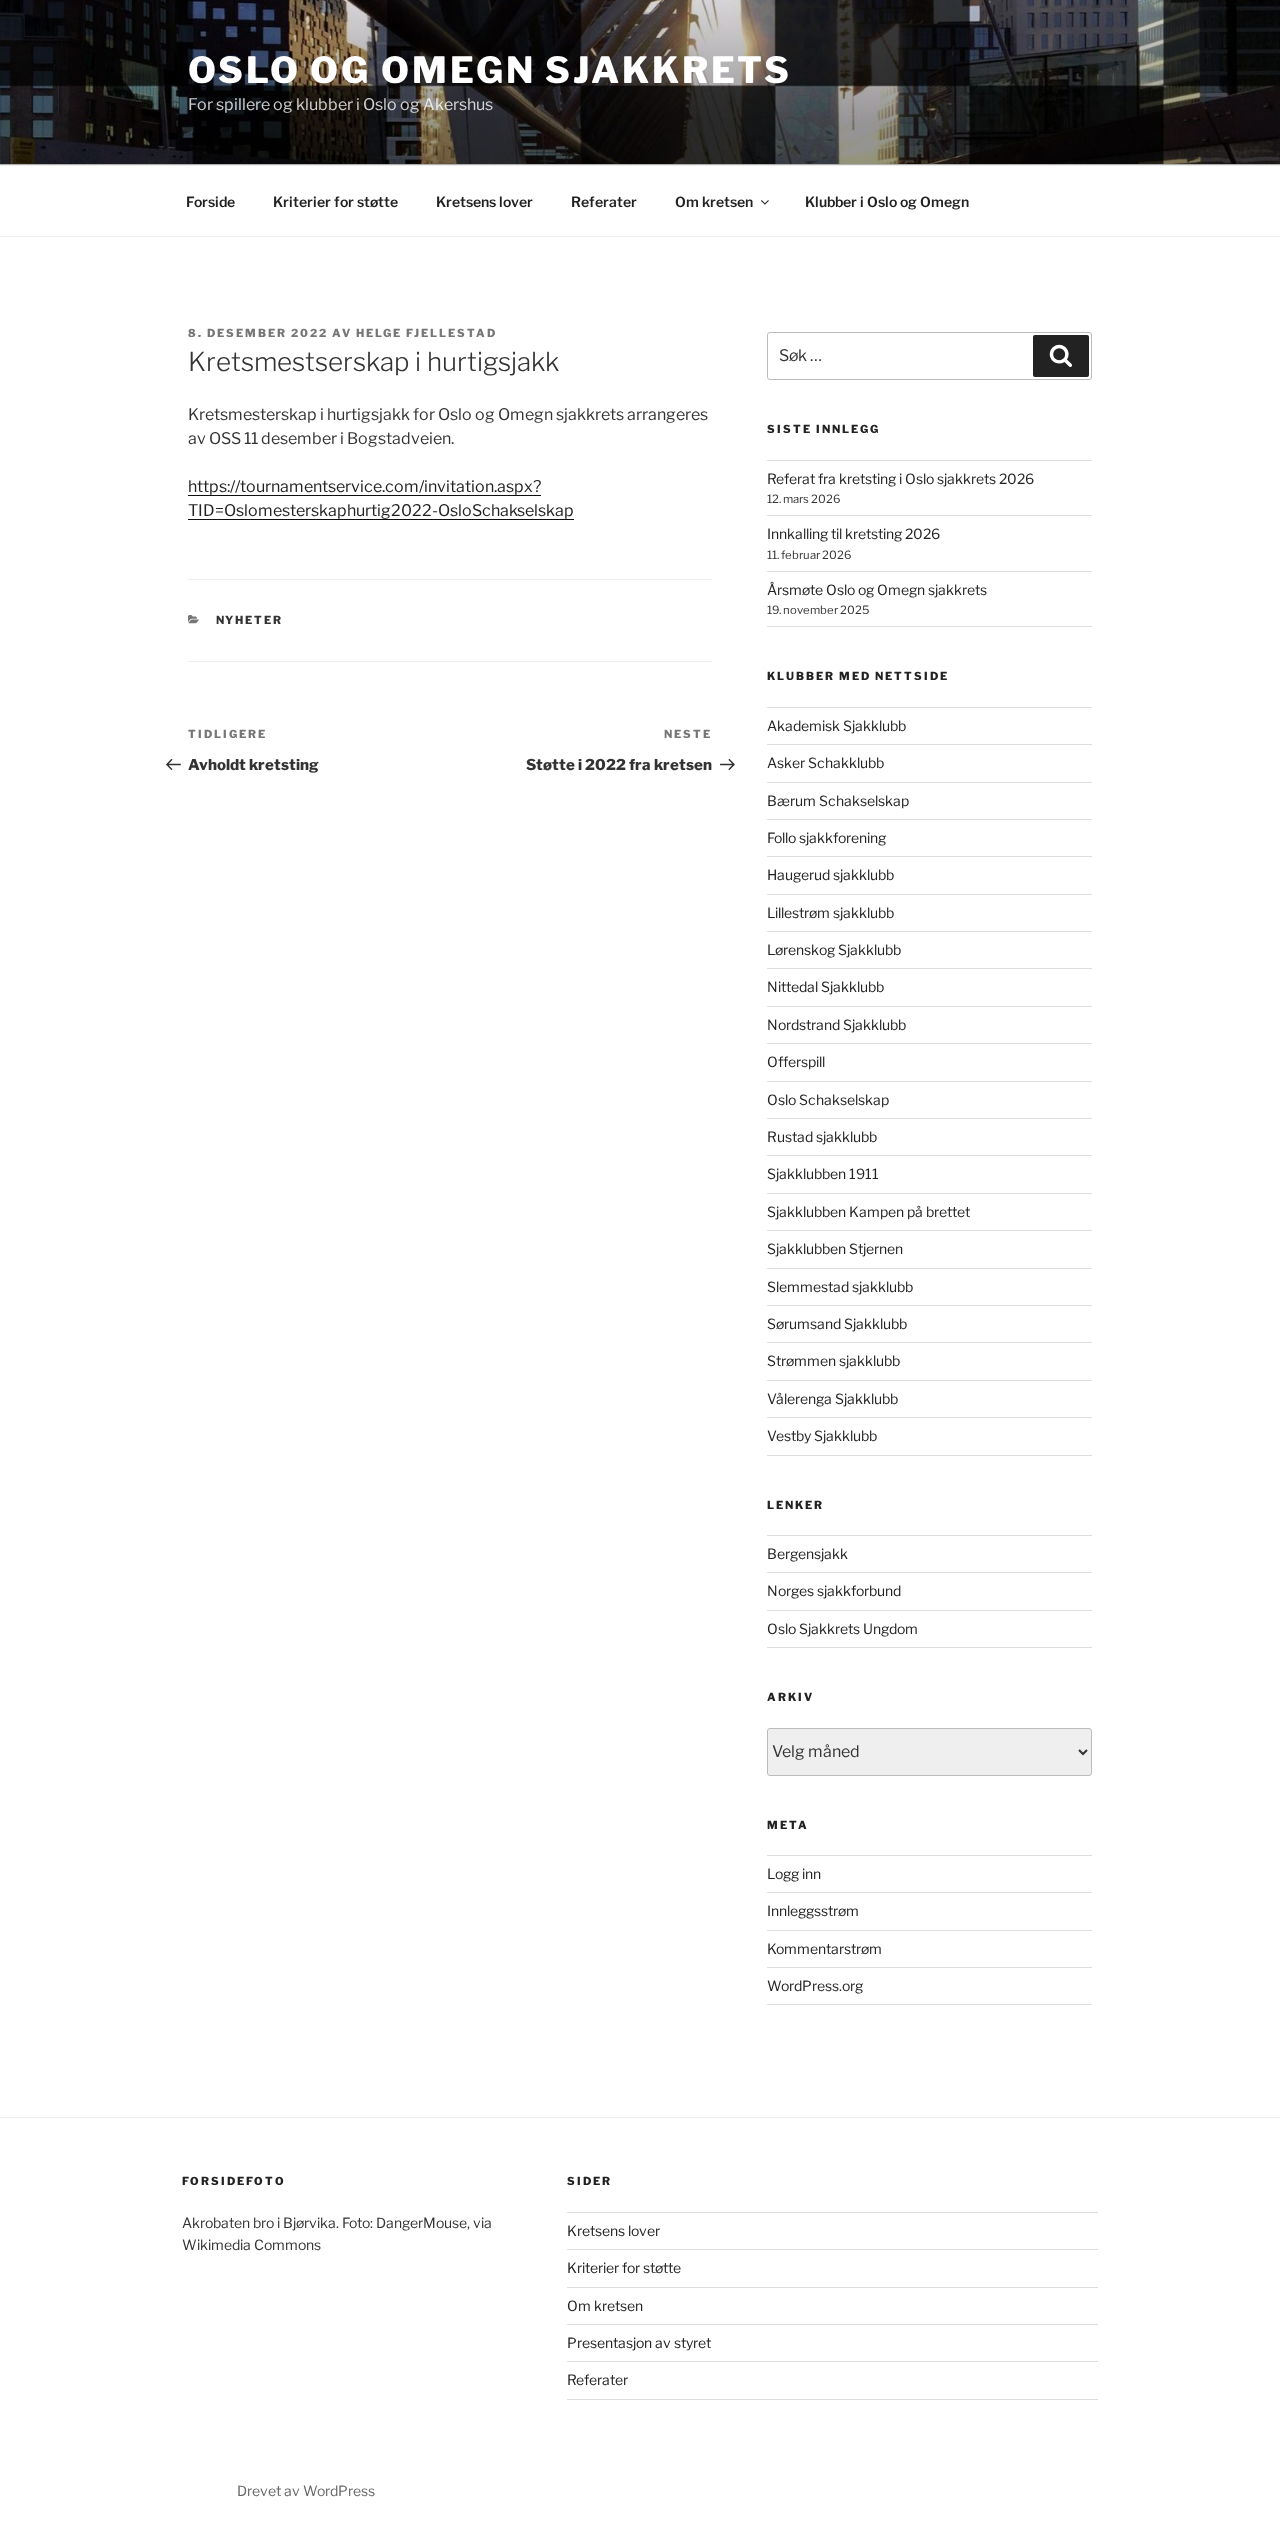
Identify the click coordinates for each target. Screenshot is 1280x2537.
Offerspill (796, 1061)
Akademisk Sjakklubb (836, 725)
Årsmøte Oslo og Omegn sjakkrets (877, 589)
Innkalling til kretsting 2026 (853, 533)
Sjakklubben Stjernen (835, 1248)
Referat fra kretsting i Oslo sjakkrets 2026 (900, 478)
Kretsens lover (484, 201)
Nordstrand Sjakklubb (836, 1024)
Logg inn (794, 1873)
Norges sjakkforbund (834, 1590)
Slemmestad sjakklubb (840, 1286)
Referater (604, 201)
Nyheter (250, 620)
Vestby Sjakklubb (822, 1435)
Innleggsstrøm (813, 1910)
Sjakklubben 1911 (823, 1173)
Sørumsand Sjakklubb (837, 1323)
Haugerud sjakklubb (830, 874)
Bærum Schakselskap (838, 800)
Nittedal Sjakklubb (825, 986)
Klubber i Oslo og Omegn (887, 201)
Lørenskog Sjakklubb (834, 949)
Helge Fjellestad (426, 333)
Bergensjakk (807, 1553)
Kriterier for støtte (335, 201)
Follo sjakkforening (826, 837)
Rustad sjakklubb (822, 1136)
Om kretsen (714, 201)
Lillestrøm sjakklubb (830, 912)
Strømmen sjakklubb (833, 1360)
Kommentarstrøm (824, 1948)
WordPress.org (815, 1985)
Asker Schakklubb (825, 762)
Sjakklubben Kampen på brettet (868, 1211)
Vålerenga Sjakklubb (832, 1398)
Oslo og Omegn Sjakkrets (490, 70)
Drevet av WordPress (306, 2490)
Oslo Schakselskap (828, 1099)
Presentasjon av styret (639, 2342)
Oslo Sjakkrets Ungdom (842, 1628)
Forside (210, 201)
